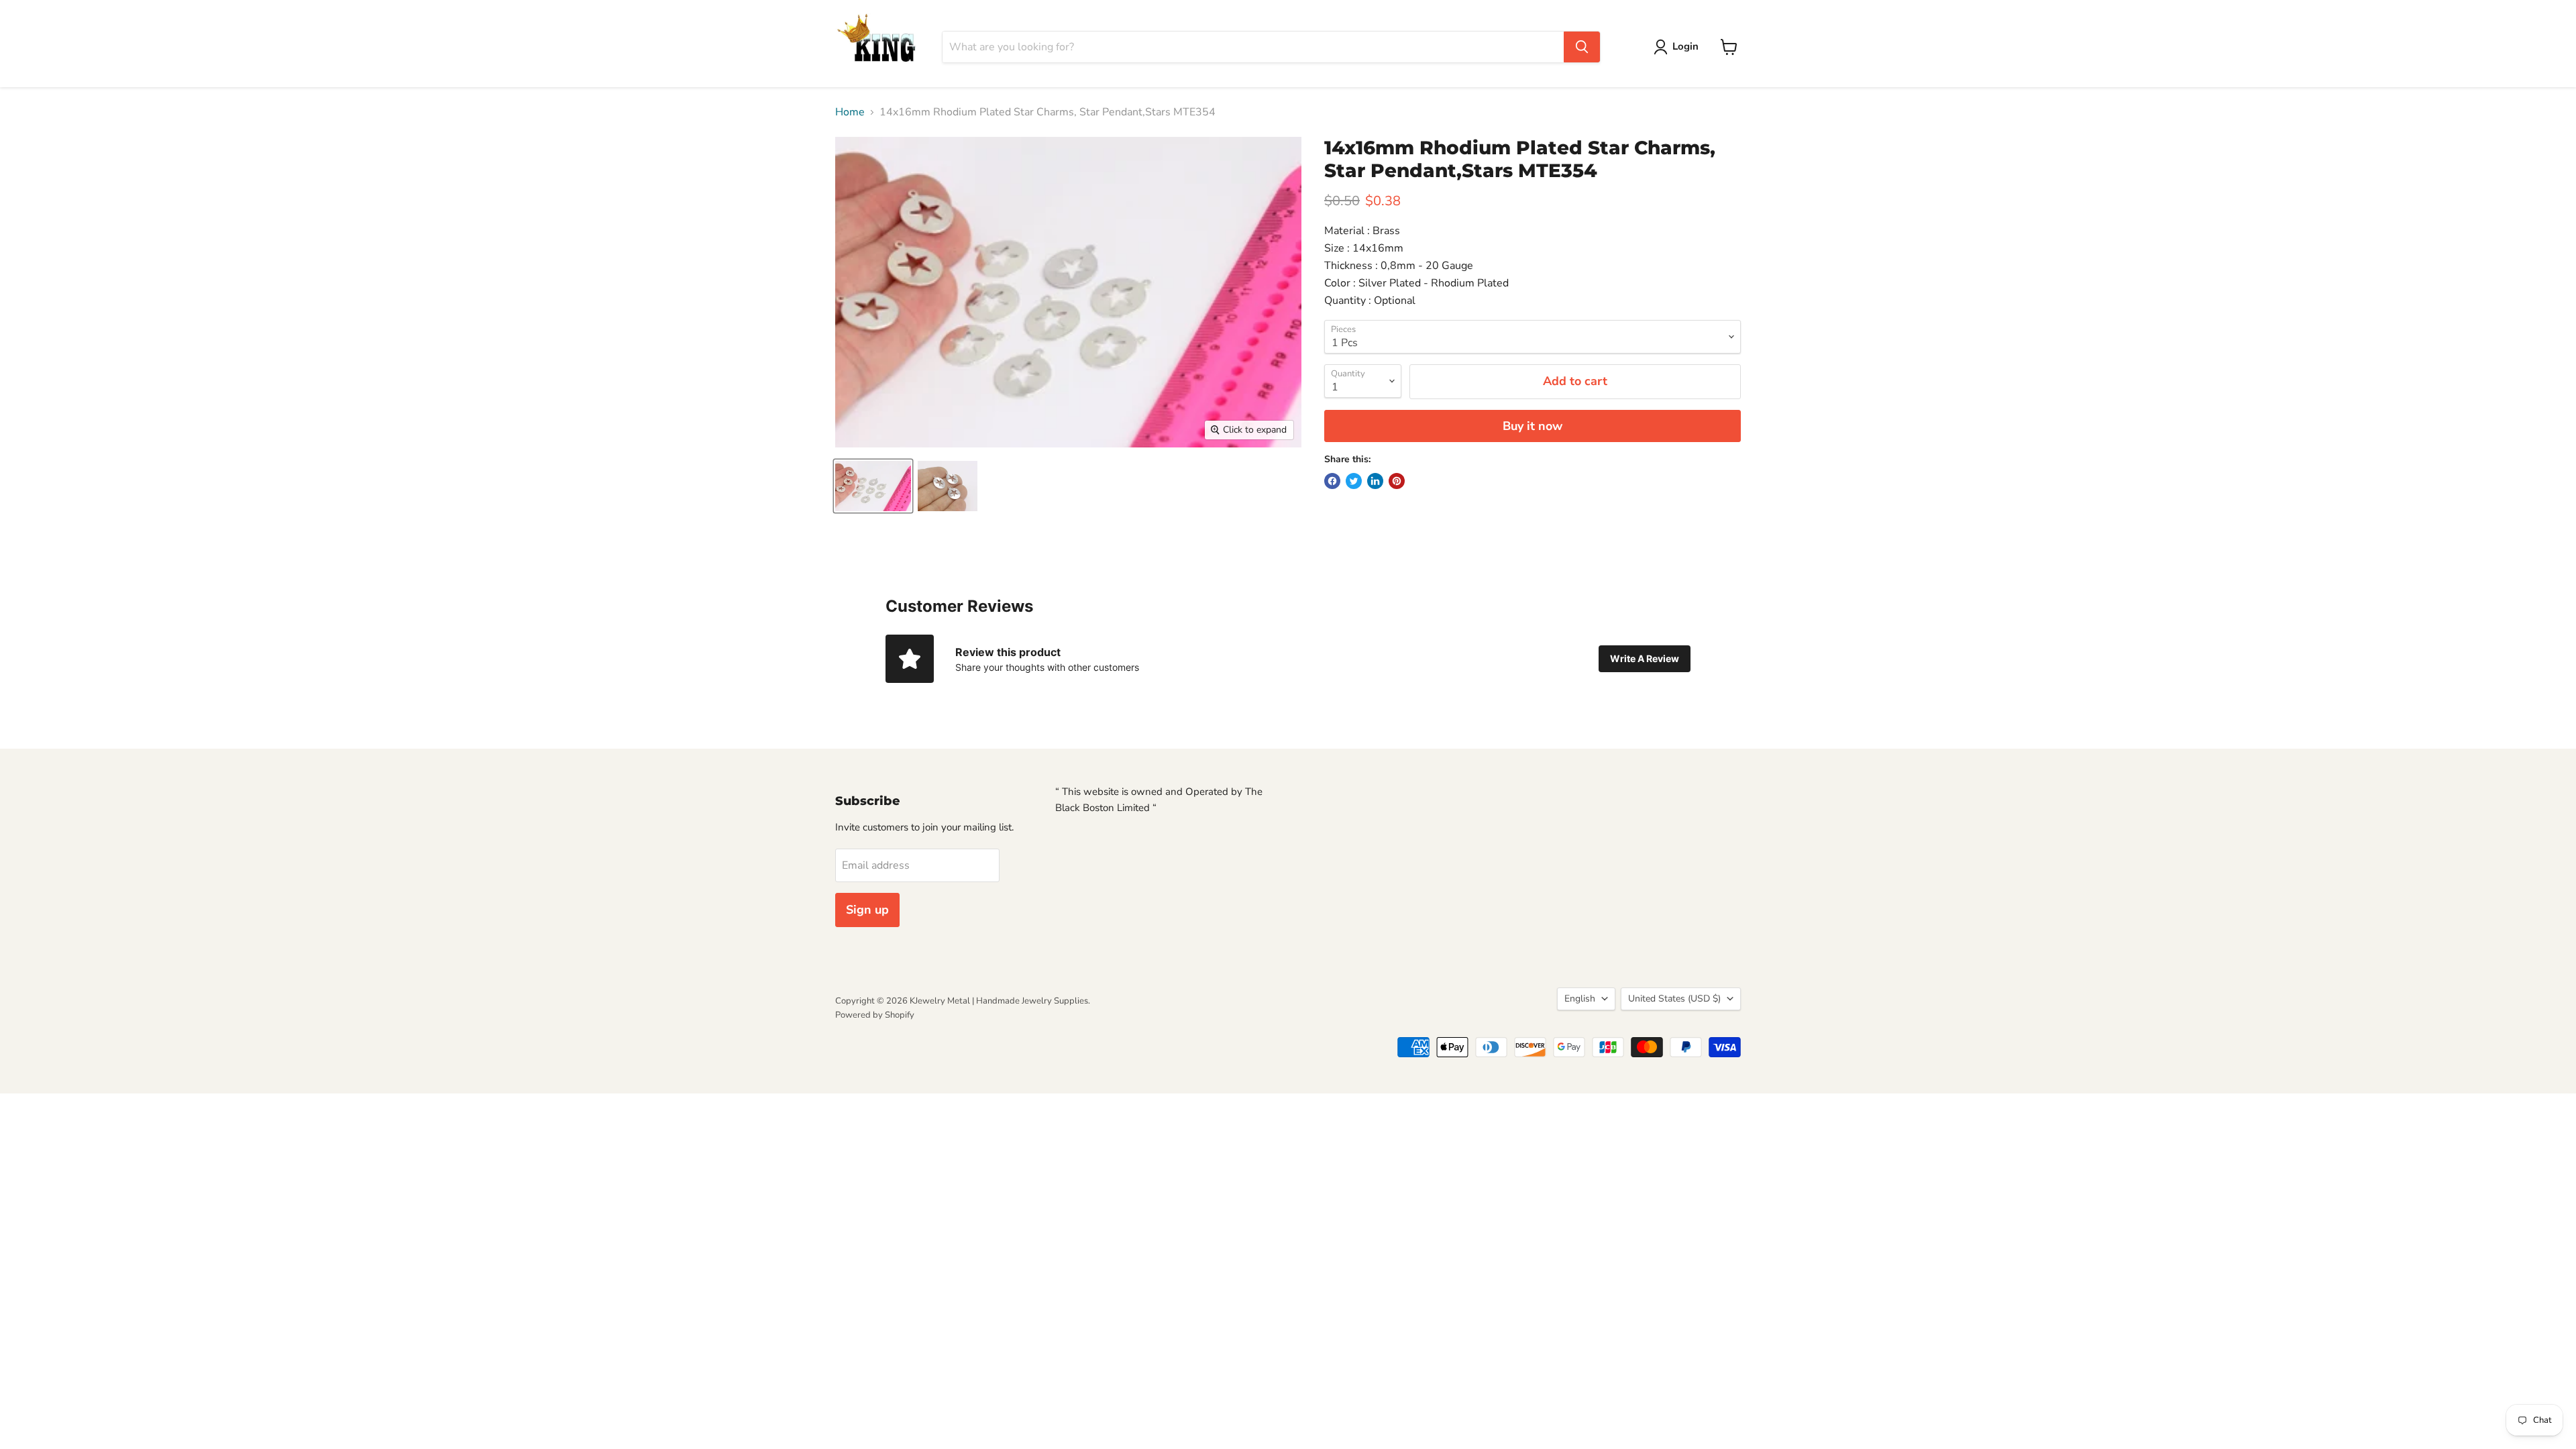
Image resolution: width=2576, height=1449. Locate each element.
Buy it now (1533, 426)
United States (1674, 999)
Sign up (867, 910)
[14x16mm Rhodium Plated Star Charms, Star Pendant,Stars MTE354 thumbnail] (873, 486)
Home (850, 112)
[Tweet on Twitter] (1354, 481)
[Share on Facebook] (1332, 481)
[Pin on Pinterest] (1397, 481)
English (1580, 999)
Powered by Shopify (875, 1015)
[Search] (1582, 47)
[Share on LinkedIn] (1375, 481)
